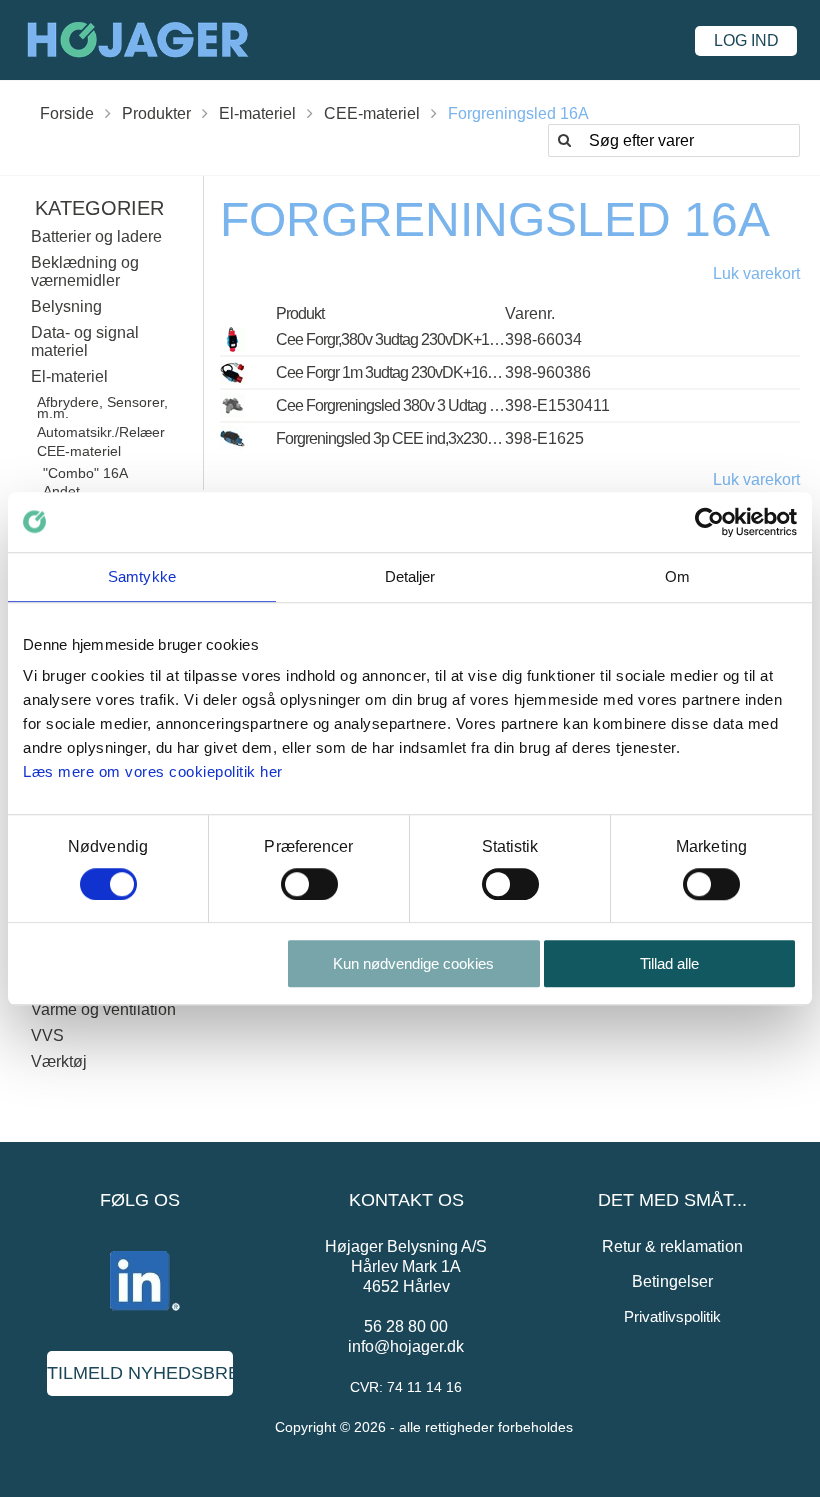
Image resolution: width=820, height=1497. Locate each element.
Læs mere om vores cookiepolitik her (153, 771)
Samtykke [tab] (142, 576)
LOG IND (746, 40)
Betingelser (672, 1281)
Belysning (66, 306)
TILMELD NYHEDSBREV (140, 1373)
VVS (47, 1035)
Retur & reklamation (672, 1246)
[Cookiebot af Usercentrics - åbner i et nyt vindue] (709, 522)
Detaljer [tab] (410, 576)
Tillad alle (669, 963)
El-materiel (257, 113)
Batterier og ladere (96, 236)
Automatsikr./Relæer (101, 432)
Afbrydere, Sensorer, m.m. (102, 407)
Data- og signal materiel (85, 341)
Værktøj (59, 1061)
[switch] (309, 884)
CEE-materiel (372, 113)
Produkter (156, 113)
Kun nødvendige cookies (413, 963)
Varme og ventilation (103, 1009)
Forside (67, 113)
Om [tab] (677, 576)
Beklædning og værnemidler (85, 271)
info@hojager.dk (406, 1346)
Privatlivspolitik (672, 1316)
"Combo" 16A (85, 473)
